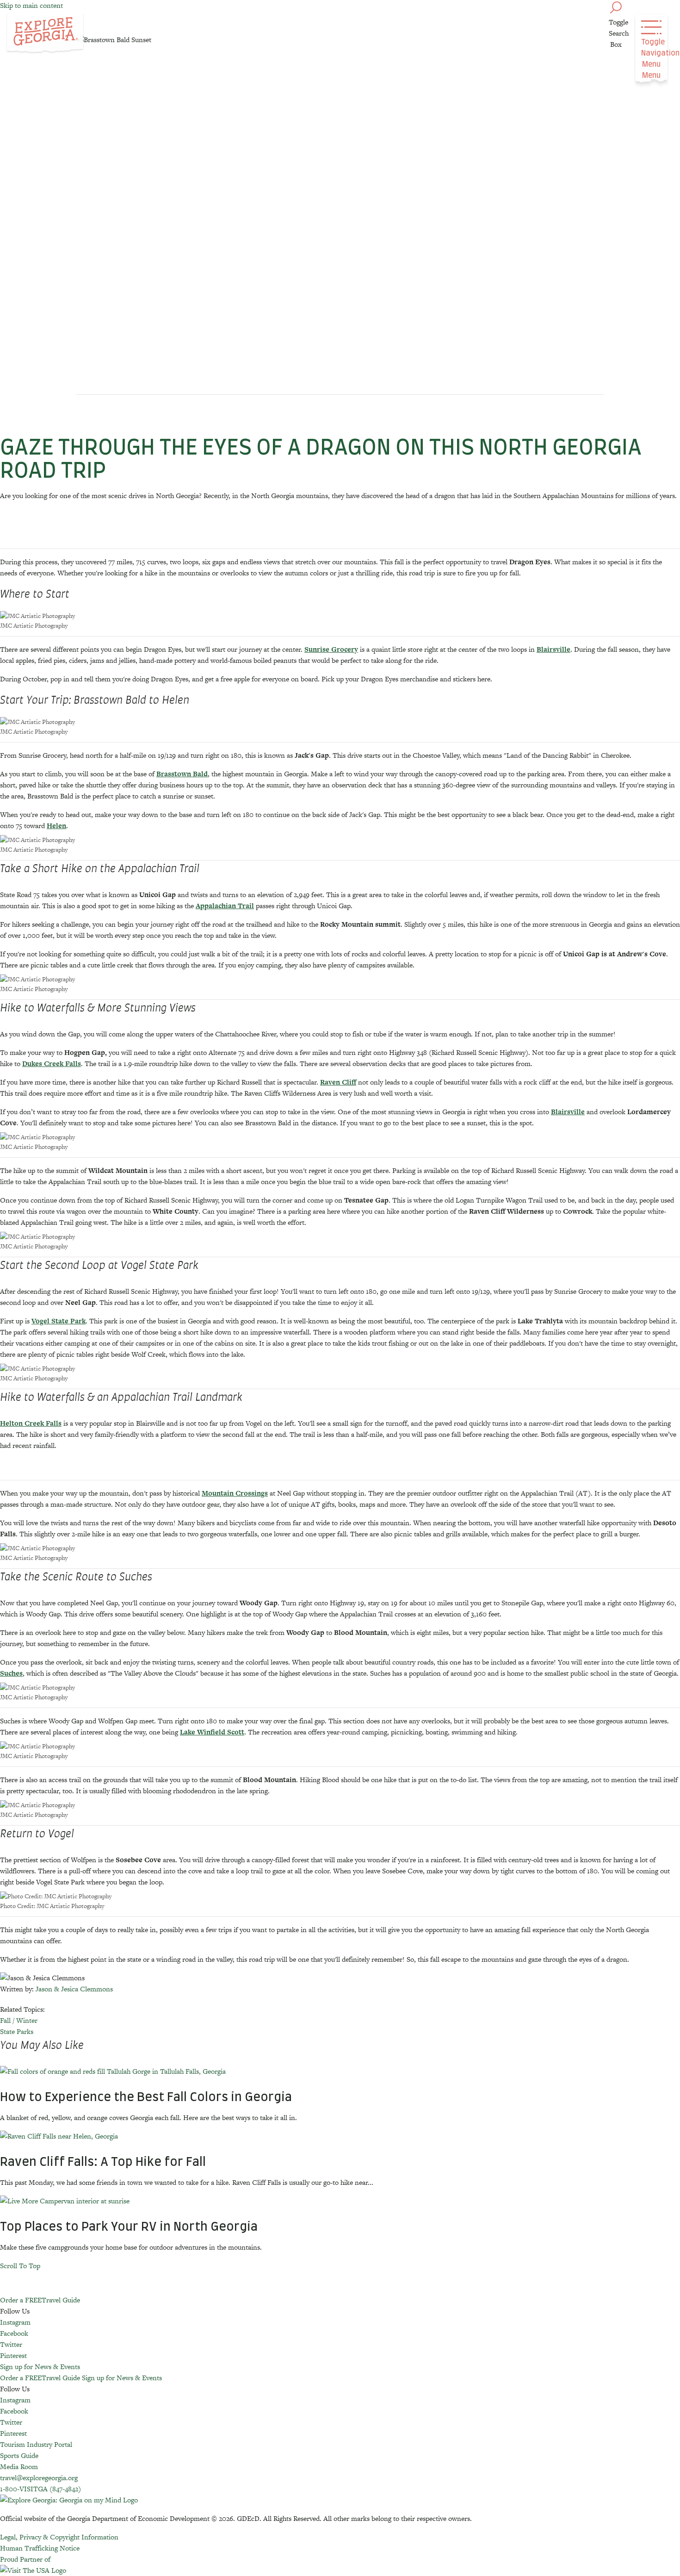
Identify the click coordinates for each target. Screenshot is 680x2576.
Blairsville (553, 649)
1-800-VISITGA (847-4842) (40, 2489)
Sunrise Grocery (331, 649)
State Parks (17, 2031)
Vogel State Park (59, 1321)
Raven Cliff (338, 1082)
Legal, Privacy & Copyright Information (59, 2537)
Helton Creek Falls (31, 1423)
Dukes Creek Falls (52, 1063)
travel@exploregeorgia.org (39, 2478)
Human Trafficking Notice (40, 2548)
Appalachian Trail (225, 906)
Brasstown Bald (182, 774)
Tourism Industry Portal (36, 2444)
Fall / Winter (19, 2020)
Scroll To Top (20, 2266)
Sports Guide (19, 2455)
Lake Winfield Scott (212, 1732)
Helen (56, 826)
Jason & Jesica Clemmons (74, 1989)
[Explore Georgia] (45, 33)
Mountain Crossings (235, 1493)
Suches (11, 1673)
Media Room (19, 2467)
